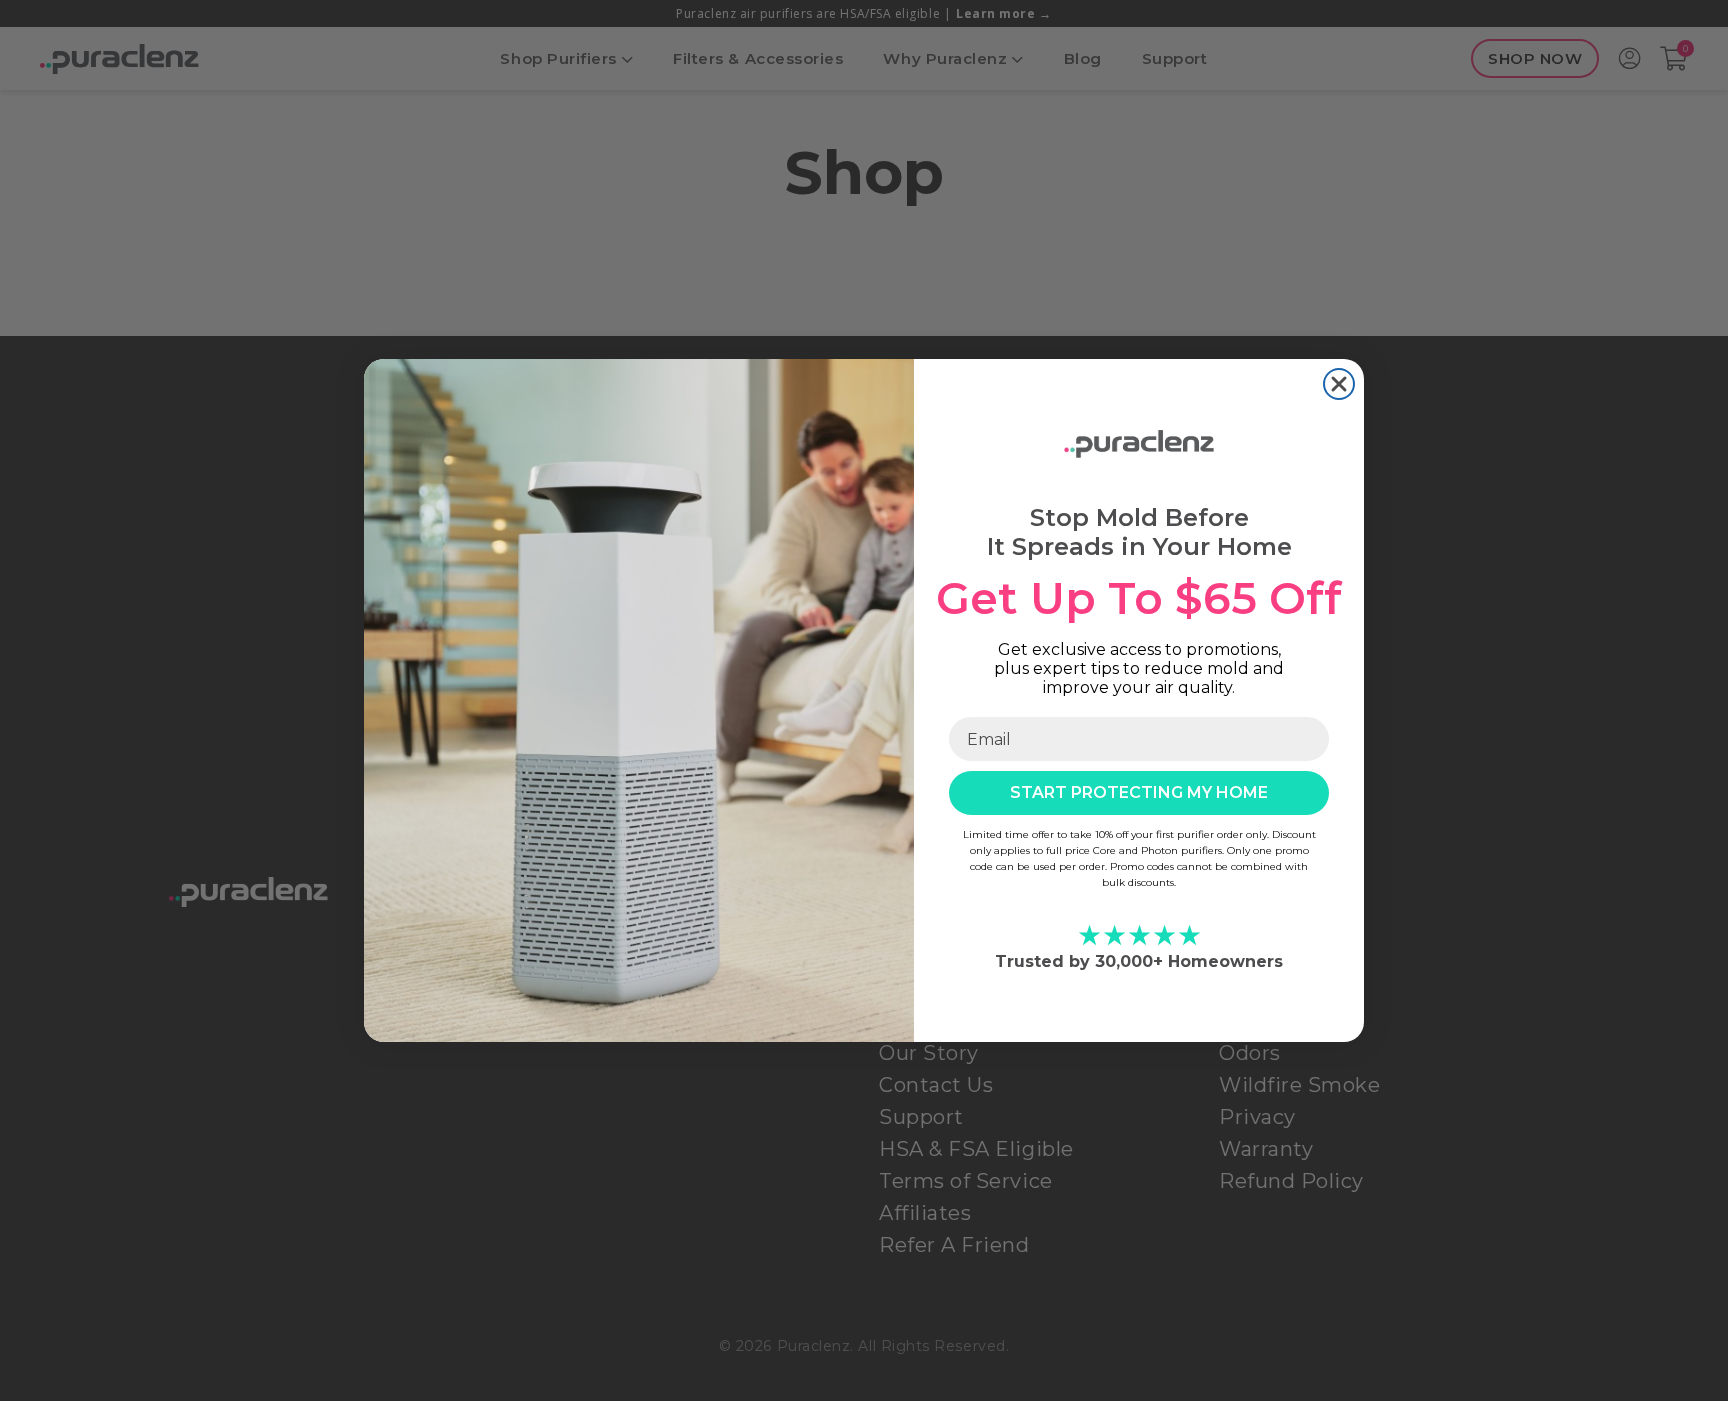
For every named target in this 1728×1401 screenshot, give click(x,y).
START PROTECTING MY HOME (1139, 792)
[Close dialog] (1339, 384)
